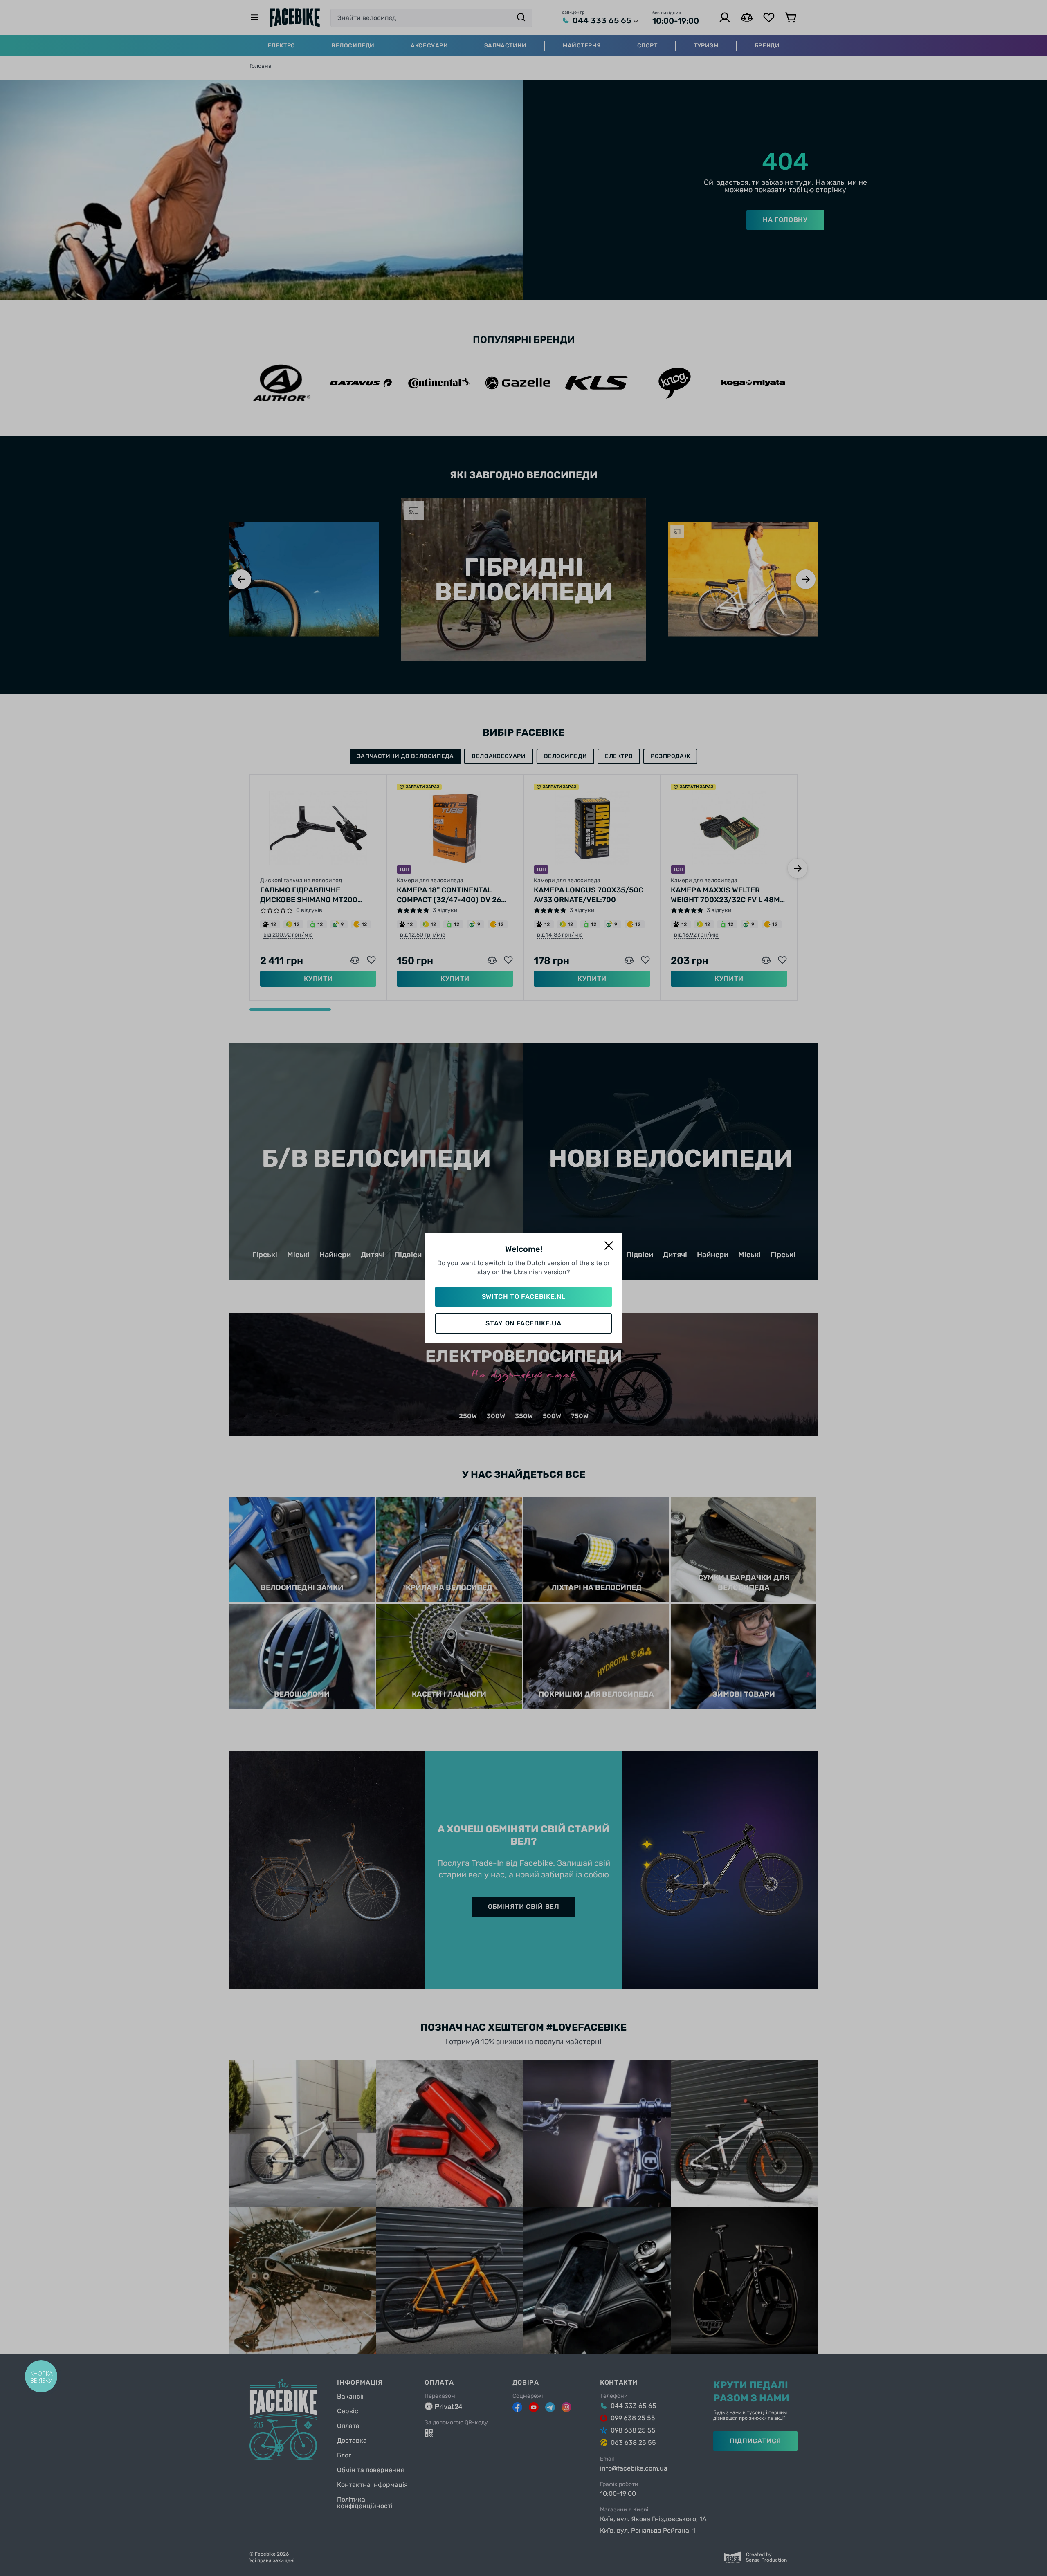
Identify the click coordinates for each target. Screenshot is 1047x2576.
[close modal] (609, 1246)
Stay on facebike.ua (523, 1323)
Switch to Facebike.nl (523, 1297)
